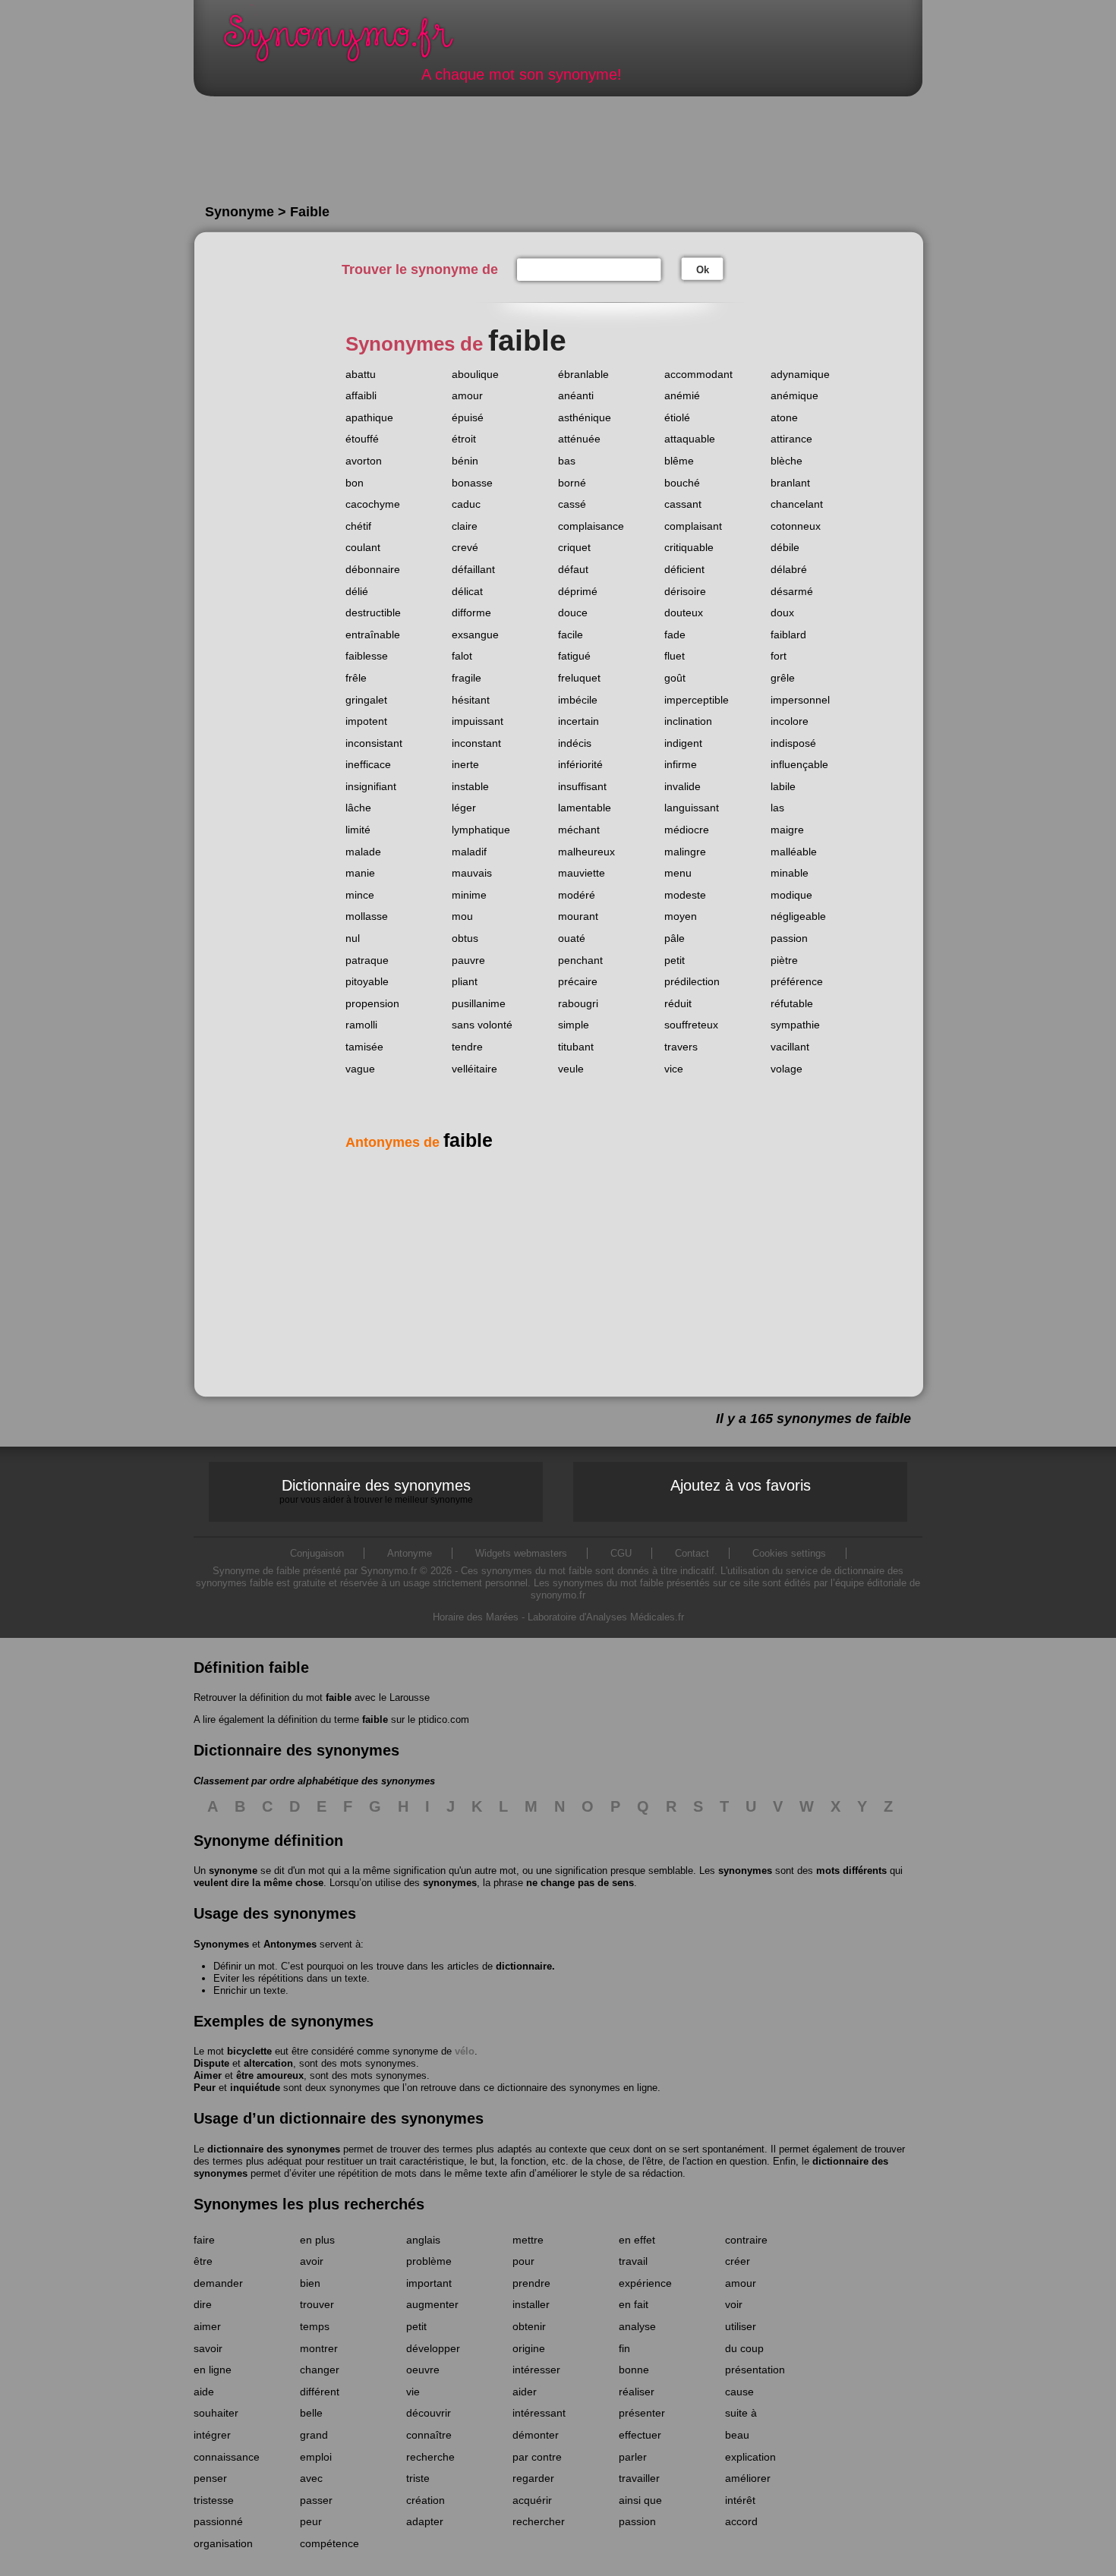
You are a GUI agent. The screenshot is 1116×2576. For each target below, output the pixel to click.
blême (679, 461)
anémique (794, 395)
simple (574, 1025)
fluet (675, 656)
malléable (794, 852)
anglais (423, 2240)
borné (572, 483)
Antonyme (410, 1553)
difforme (471, 613)
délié (357, 591)
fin (624, 2348)
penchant (580, 960)
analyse (637, 2326)
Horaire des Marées (476, 1617)
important (429, 2283)
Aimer (208, 2075)
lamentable (585, 808)
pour (523, 2261)
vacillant (790, 1047)
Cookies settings (789, 1553)
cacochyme (373, 504)
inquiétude (255, 2088)
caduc (466, 504)
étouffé (362, 439)
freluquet (579, 678)
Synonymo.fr (348, 42)
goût (675, 678)
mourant (578, 916)
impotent (366, 721)
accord (741, 2521)
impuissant (478, 721)
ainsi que (640, 2500)
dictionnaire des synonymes (274, 2149)
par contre (537, 2457)
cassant (683, 504)
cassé (572, 504)
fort (779, 656)
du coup (744, 2348)
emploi (316, 2457)
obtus (465, 938)
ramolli (361, 1025)
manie (360, 873)
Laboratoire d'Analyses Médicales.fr (606, 1617)
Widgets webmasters (521, 1553)
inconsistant (374, 743)
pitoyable (367, 981)
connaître (429, 2435)
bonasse (472, 483)
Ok (703, 270)
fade (675, 635)
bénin (465, 461)
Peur (205, 2088)
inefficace (368, 764)
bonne (634, 2370)
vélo (465, 2051)
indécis (575, 743)
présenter (642, 2413)
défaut (573, 569)
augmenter (432, 2304)
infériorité (580, 764)
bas (567, 461)
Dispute (211, 2063)
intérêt (740, 2500)
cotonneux (796, 526)
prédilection (692, 981)
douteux (684, 613)
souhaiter (216, 2413)
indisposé (793, 743)
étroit (464, 439)
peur (311, 2521)
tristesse (214, 2500)
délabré (789, 569)
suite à (741, 2413)
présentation (755, 2370)
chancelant (797, 504)
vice (674, 1069)
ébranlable (583, 374)
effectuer (640, 2435)
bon (355, 483)
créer (738, 2261)
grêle (783, 678)
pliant (465, 981)
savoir (208, 2348)
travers (681, 1047)
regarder (533, 2478)
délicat (467, 591)
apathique (369, 417)
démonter (536, 2435)
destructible (373, 613)
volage (787, 1069)
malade (363, 852)
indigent (683, 743)
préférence (797, 981)
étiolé (677, 417)
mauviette (582, 873)
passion (789, 938)
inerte (465, 764)
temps (315, 2326)
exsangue (475, 635)
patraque (367, 960)
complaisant (693, 526)
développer (433, 2348)
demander (218, 2283)
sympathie (795, 1025)
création (426, 2500)
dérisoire (685, 591)
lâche (358, 808)
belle (311, 2413)
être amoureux (270, 2075)
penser (210, 2478)
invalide (683, 786)
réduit (678, 1003)
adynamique (800, 374)
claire (465, 526)
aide (204, 2392)
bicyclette (249, 2051)
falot (462, 656)
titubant (576, 1047)
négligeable (798, 916)
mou (462, 916)
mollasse (367, 916)
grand (314, 2435)
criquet (574, 547)
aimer (207, 2326)
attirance (791, 439)
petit (675, 960)
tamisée (364, 1047)
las (777, 808)
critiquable (689, 547)
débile (785, 547)
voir (734, 2304)
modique (791, 895)
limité (358, 830)
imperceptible (697, 700)
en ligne (213, 2370)
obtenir (529, 2326)
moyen (681, 916)
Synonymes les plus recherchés (309, 2204)
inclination (688, 721)
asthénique (585, 417)
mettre (528, 2240)
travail (633, 2261)
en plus (317, 2240)
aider (525, 2392)
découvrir (429, 2413)
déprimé (578, 591)
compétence (329, 2543)
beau (737, 2435)
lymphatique (481, 830)
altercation (268, 2063)
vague (360, 1069)
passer (316, 2500)
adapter (425, 2521)
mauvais (472, 873)
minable (790, 873)
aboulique (475, 374)
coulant (363, 547)
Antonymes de (419, 1142)
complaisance (591, 526)
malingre (685, 852)
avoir (312, 2261)
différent (320, 2392)
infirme (681, 764)
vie (413, 2392)
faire (204, 2240)
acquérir (532, 2500)
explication (750, 2457)
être (203, 2261)
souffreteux (691, 1025)
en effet (637, 2240)
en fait (634, 2304)
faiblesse (367, 656)
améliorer (748, 2478)
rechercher (539, 2521)
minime (469, 895)
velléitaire (474, 1069)
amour (467, 395)
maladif (469, 852)
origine (529, 2348)
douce (573, 613)
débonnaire (373, 569)
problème (429, 2261)
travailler (639, 2478)
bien (310, 2283)
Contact (692, 1553)
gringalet (366, 700)
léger (464, 808)
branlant (790, 483)
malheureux (586, 852)
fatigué (574, 656)
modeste (685, 895)
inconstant (476, 743)
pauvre (468, 960)
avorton (364, 461)
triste (418, 2478)
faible (339, 1697)
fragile (467, 678)
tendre (467, 1047)
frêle (356, 678)
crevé (465, 547)
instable (470, 786)
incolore (790, 721)
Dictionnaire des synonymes (376, 1491)
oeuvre (423, 2370)
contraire (746, 2240)
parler (633, 2457)
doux (782, 613)
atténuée (579, 439)
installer (531, 2304)
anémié (682, 395)
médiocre (687, 830)
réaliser (637, 2392)
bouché (682, 483)
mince (360, 895)
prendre (531, 2283)
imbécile (578, 700)
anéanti (576, 395)
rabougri (578, 1003)
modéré (577, 895)
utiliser (741, 2326)
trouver (317, 2304)
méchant (579, 830)
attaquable (690, 439)
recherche (430, 2457)
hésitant (471, 700)
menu (678, 873)
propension (372, 1003)
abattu (361, 374)
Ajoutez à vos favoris (741, 1485)
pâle (675, 938)
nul (353, 938)
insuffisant (582, 786)
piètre (784, 960)
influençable (799, 764)
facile (571, 635)
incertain (578, 721)
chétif (358, 526)
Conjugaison (317, 1553)
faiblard (788, 635)
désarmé (792, 591)
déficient (684, 569)
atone (784, 417)
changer (320, 2370)
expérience (645, 2283)
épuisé (468, 417)
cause (739, 2392)
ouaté (572, 938)
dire (203, 2304)
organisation (223, 2543)
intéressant (539, 2413)
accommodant (698, 374)
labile (783, 786)
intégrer (212, 2435)
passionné (218, 2521)
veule (571, 1069)
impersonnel (800, 700)
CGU (621, 1553)
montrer (319, 2348)
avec (311, 2478)
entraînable (373, 635)
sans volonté (482, 1025)
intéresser (536, 2370)
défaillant (473, 569)
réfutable (792, 1003)
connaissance (227, 2457)
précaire (578, 981)
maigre (787, 830)
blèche (787, 461)
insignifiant (371, 786)
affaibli (361, 395)
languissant (692, 808)
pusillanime (479, 1003)
